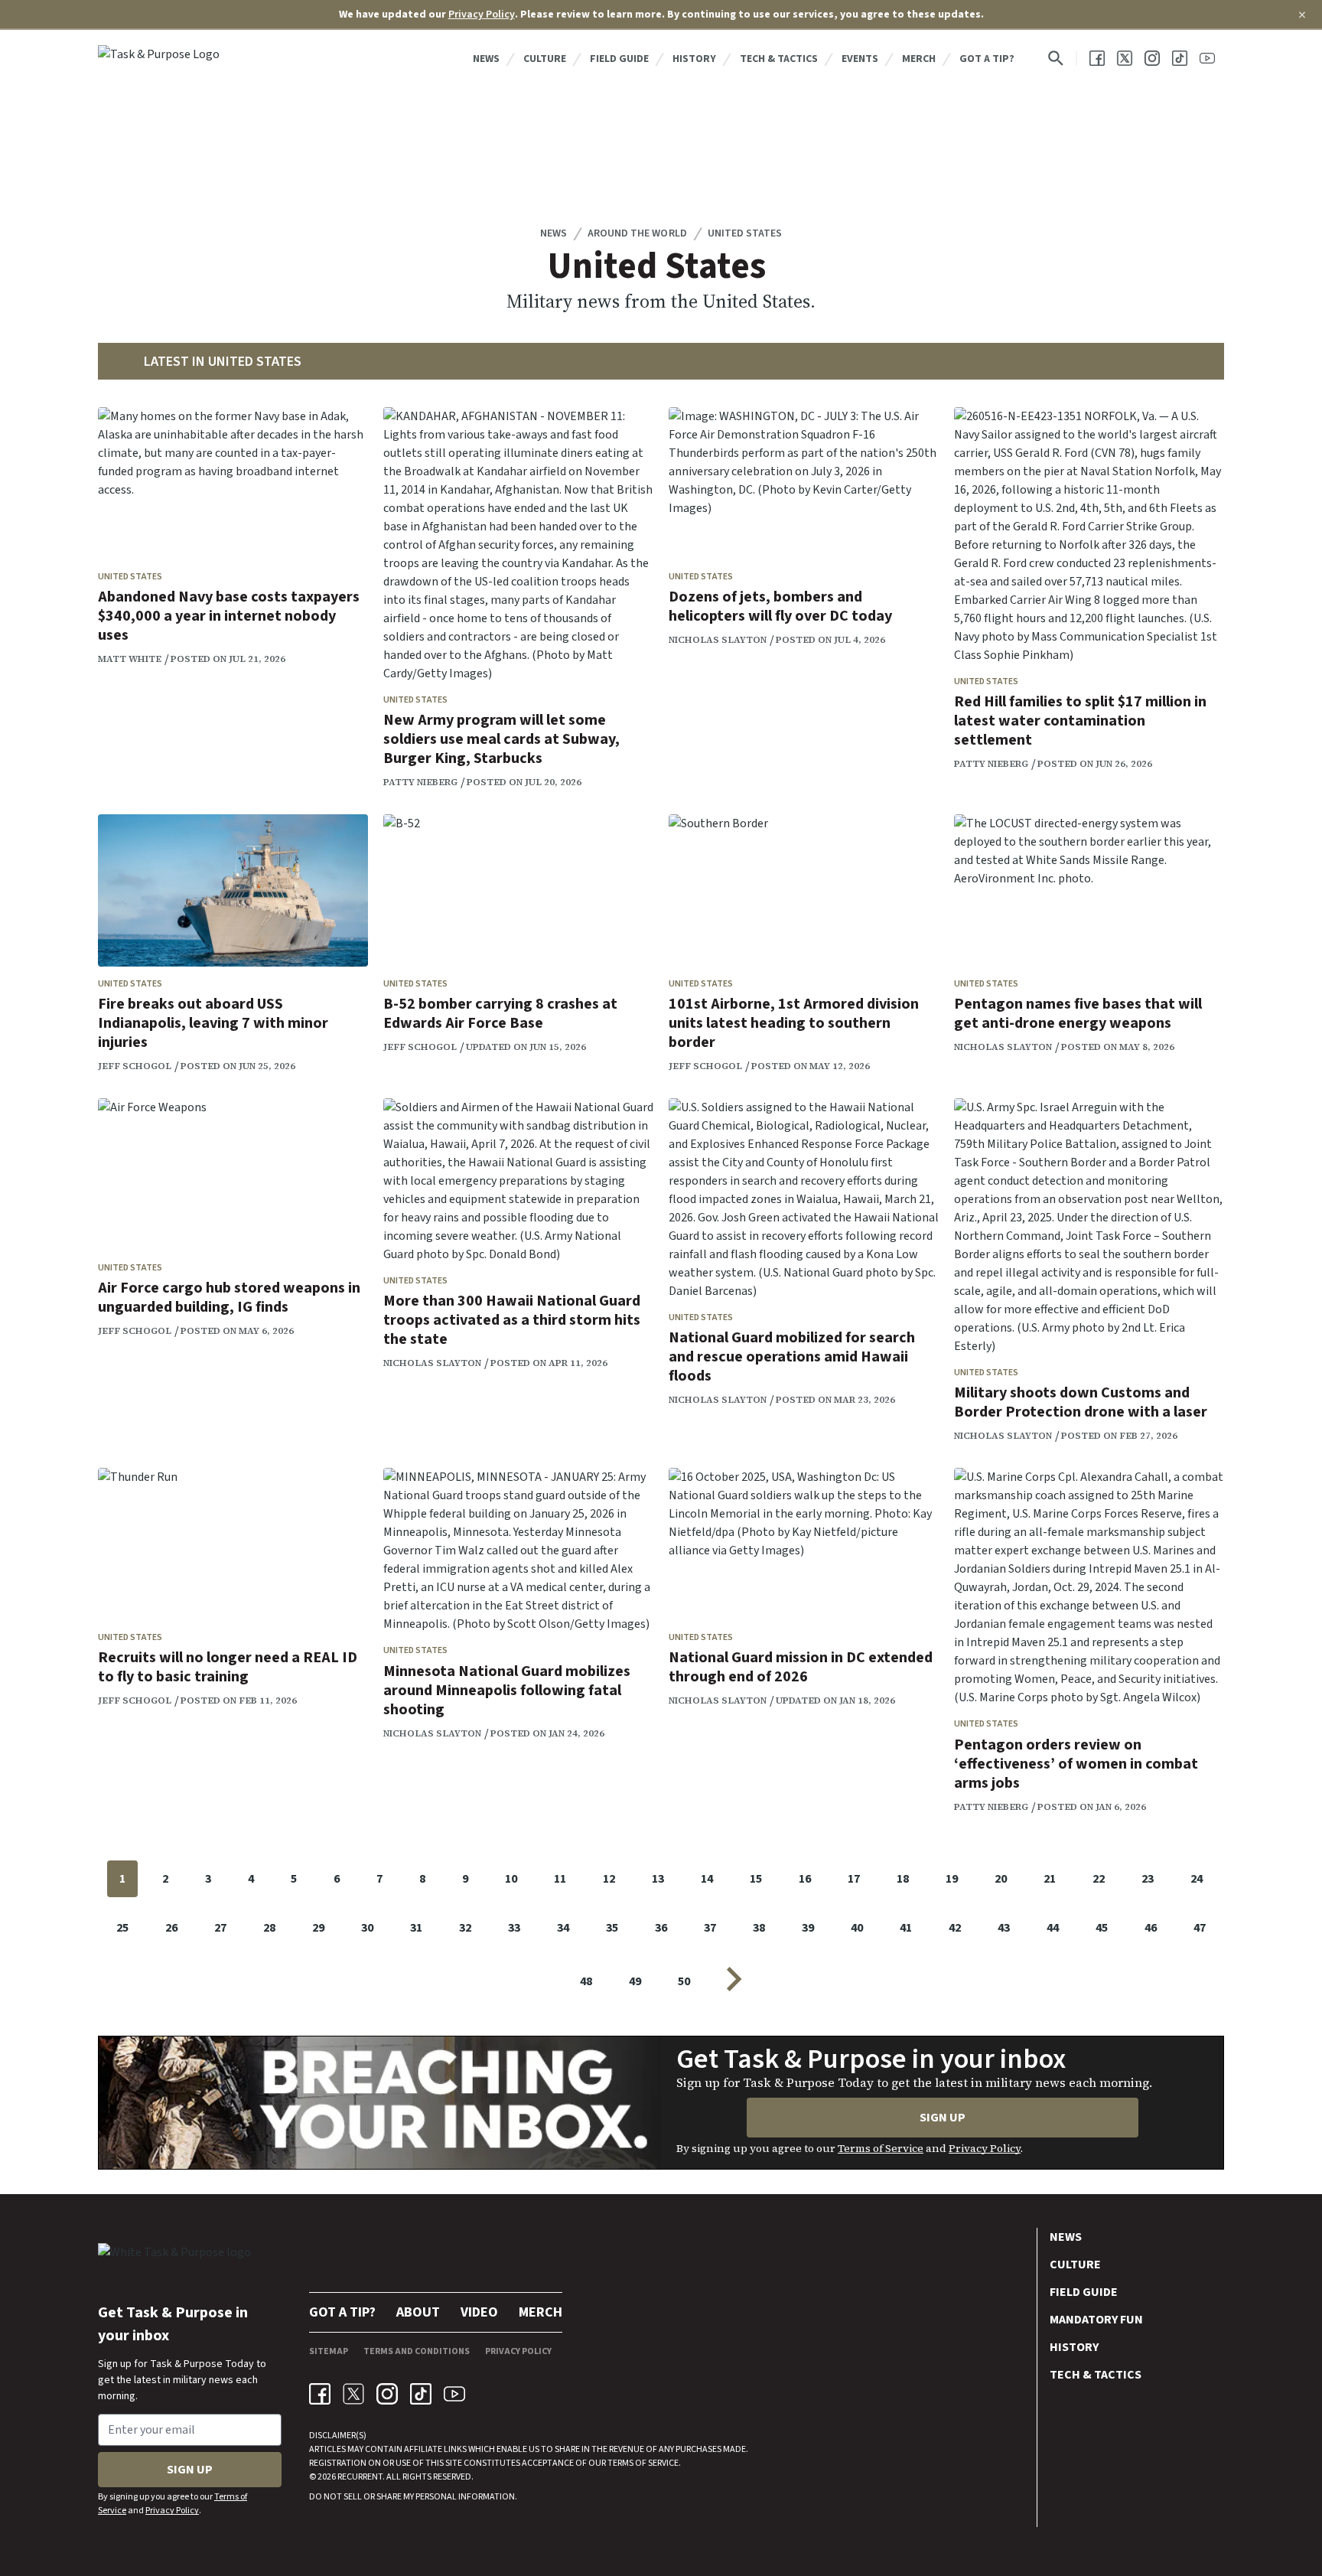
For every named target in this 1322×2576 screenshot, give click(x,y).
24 (1197, 1879)
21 (1050, 1879)
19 (952, 1879)
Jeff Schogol (135, 1066)
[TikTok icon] (421, 2394)
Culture (545, 59)
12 (609, 1879)
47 (1200, 1928)
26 (171, 1928)
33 (514, 1928)
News (486, 59)
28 (269, 1928)
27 (220, 1928)
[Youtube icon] (454, 2394)
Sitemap (329, 2351)
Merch (919, 59)
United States (745, 233)
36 (661, 1928)
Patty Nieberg (420, 782)
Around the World (637, 233)
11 (560, 1879)
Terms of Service (881, 2148)
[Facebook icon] (320, 2394)
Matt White (130, 659)
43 (1004, 1928)
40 (857, 1928)
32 (465, 1928)
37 (710, 1928)
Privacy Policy (482, 15)
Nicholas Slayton (718, 640)
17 (854, 1879)
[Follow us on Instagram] (1152, 58)
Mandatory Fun (1096, 2320)
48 (586, 1981)
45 (1102, 1928)
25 (122, 1928)
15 (756, 1879)
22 (1099, 1879)
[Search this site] (1056, 58)
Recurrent (359, 2477)
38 (759, 1928)
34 (563, 1928)
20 (1001, 1879)
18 (903, 1879)
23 (1148, 1879)
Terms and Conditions (417, 2351)
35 (612, 1928)
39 (808, 1928)
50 (684, 1981)
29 (318, 1928)
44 (1053, 1928)
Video (479, 2312)
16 (805, 1879)
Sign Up (943, 2118)
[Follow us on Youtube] (1207, 58)
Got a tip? (987, 59)
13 (658, 1879)
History (694, 59)
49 (635, 1981)
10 (511, 1879)
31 (416, 1928)
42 (955, 1928)
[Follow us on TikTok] (1180, 58)
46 (1151, 1928)
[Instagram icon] (387, 2394)
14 (707, 1879)
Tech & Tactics (779, 59)
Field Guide (619, 59)
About (418, 2312)
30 (367, 1928)
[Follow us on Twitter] (1125, 58)
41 (906, 1928)
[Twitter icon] (353, 2394)
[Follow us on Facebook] (1097, 58)
